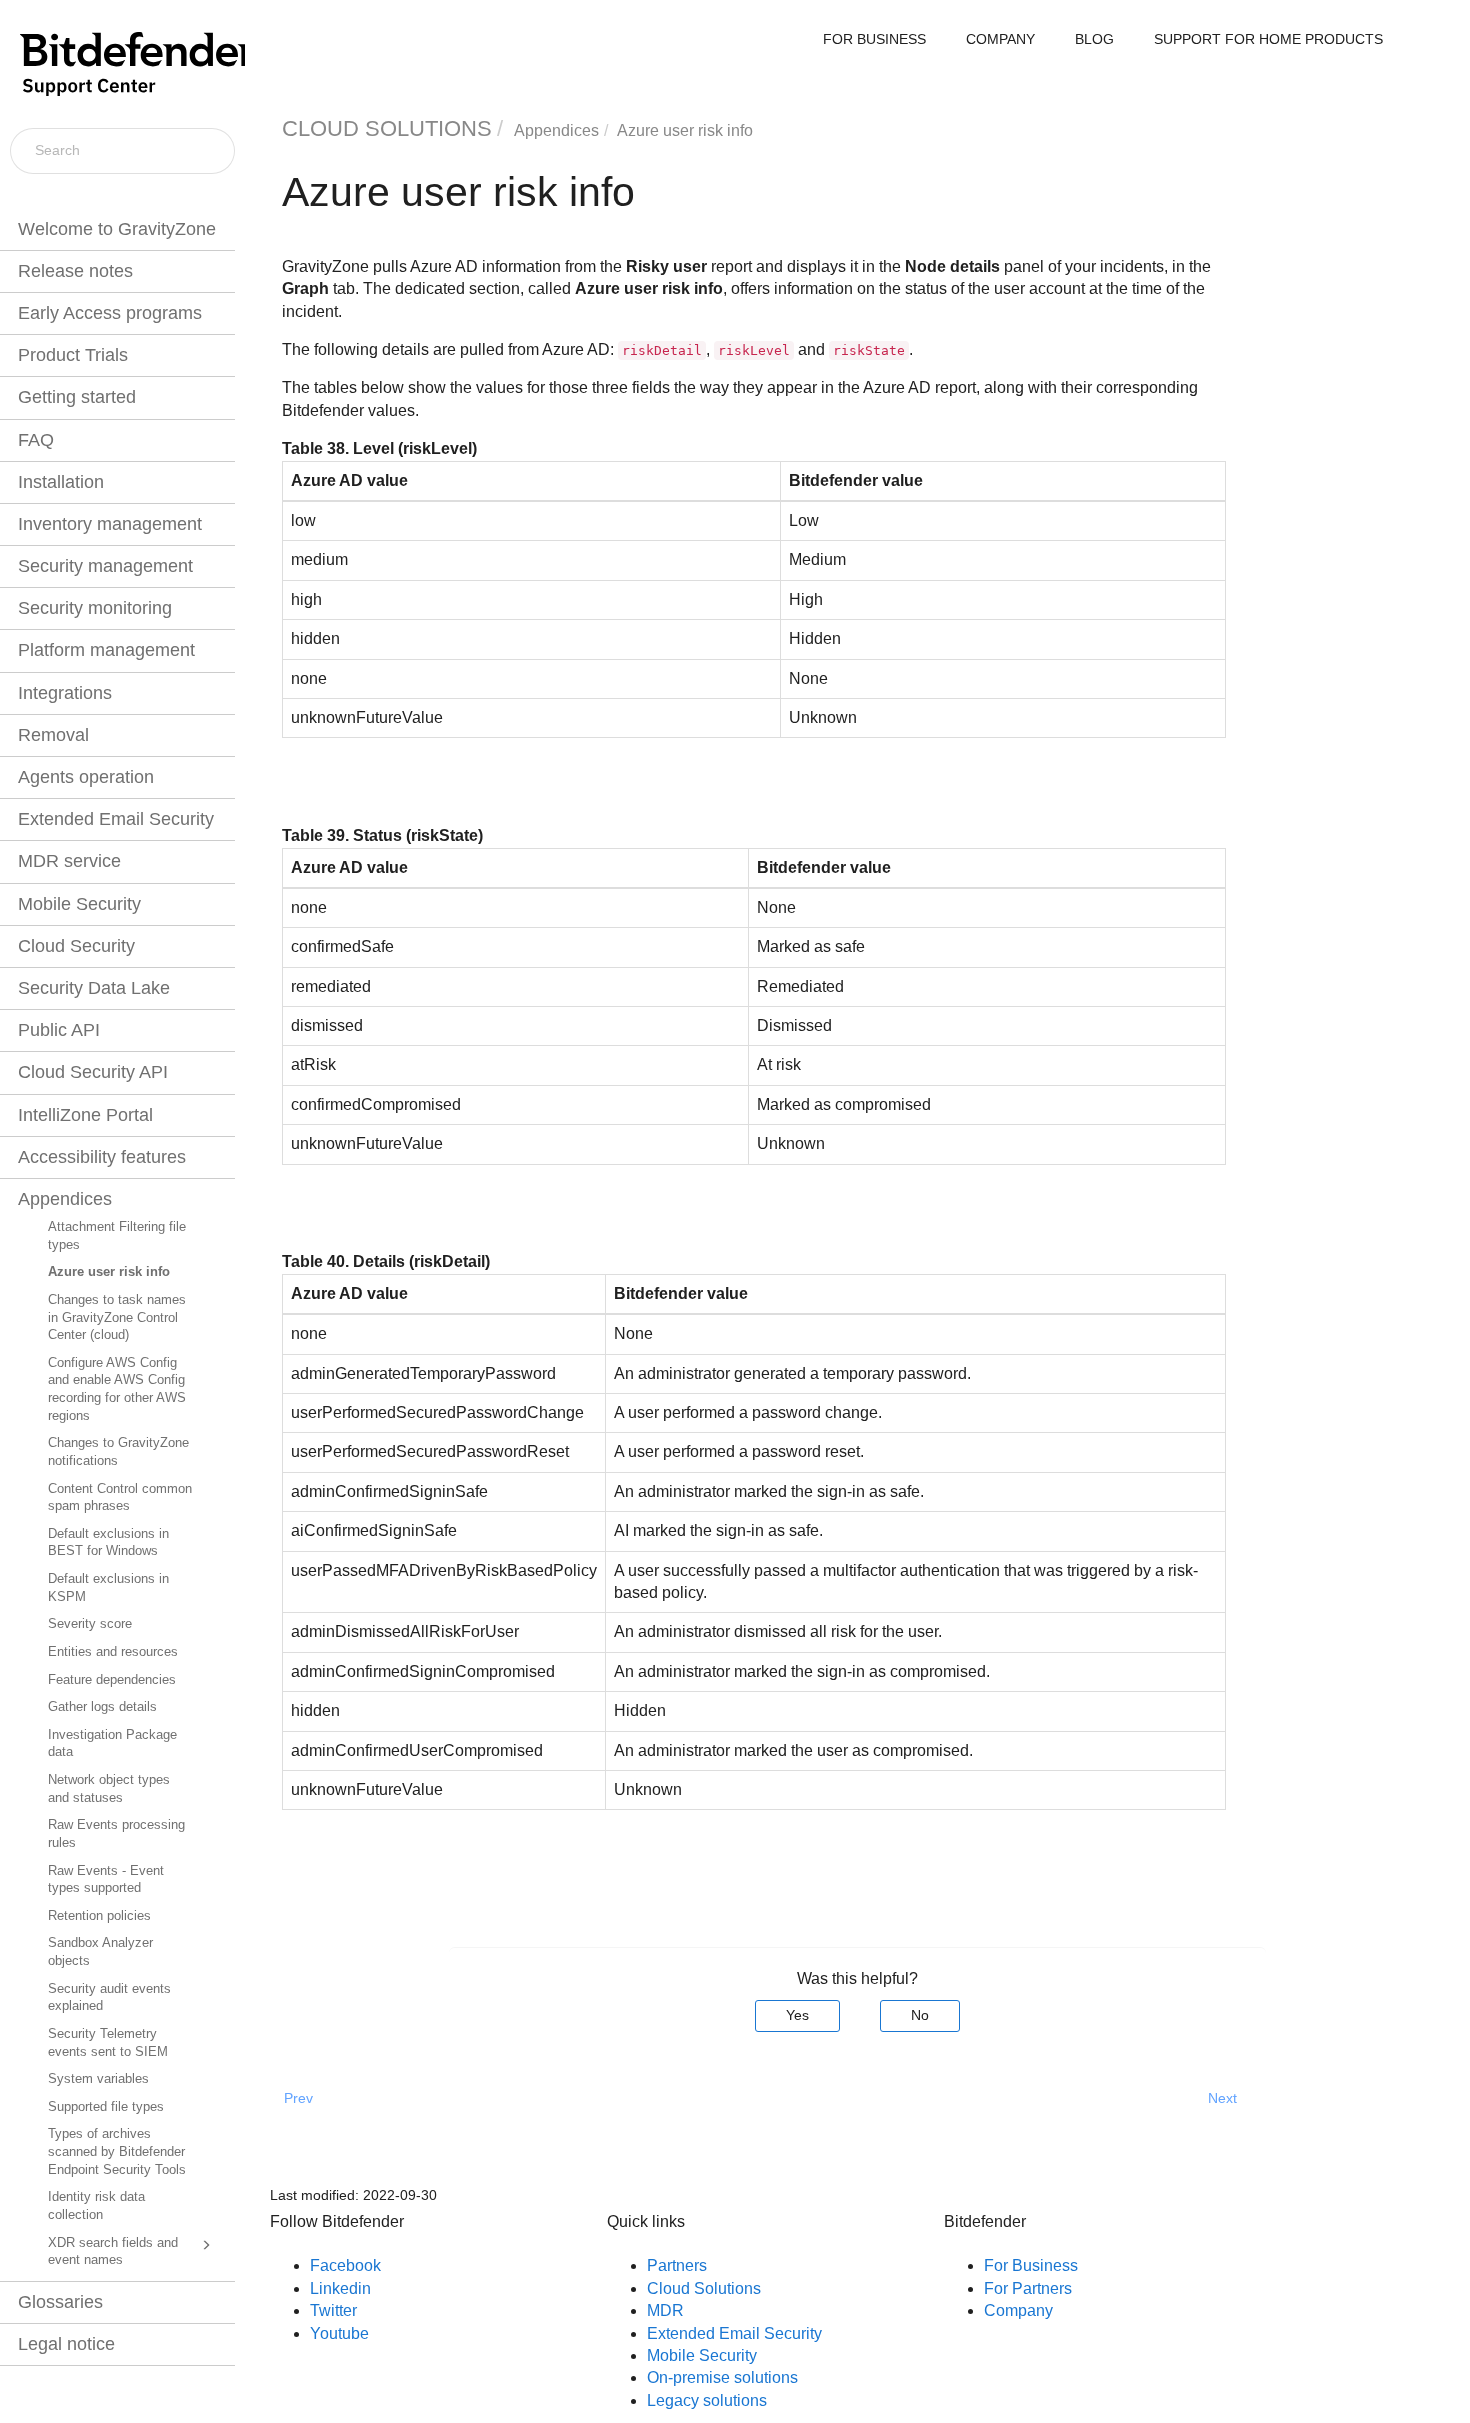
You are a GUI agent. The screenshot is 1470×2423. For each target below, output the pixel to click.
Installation (61, 482)
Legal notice (66, 2344)
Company (1018, 2310)
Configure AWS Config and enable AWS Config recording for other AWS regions (117, 1389)
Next (1222, 2098)
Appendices (65, 1199)
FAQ (36, 440)
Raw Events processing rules (116, 1834)
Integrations (65, 693)
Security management (105, 566)
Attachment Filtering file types (117, 1236)
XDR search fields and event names (113, 2252)
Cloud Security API (93, 1072)
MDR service (69, 861)
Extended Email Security (116, 819)
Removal (53, 735)
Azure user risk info (109, 1272)
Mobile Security (79, 904)
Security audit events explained (109, 1998)
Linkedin (340, 2288)
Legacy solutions (707, 2400)
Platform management (106, 650)
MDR (665, 2310)
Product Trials (73, 355)
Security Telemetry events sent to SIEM (108, 2043)
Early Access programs (110, 313)
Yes (797, 2015)
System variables (98, 2079)
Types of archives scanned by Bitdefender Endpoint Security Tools (117, 2151)
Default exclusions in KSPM (108, 1588)
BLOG (1094, 39)
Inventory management (110, 524)
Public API (59, 1030)
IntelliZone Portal (85, 1115)
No (920, 2015)
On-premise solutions (722, 2377)
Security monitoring (95, 608)
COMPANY (1000, 39)
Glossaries (60, 2302)
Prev (298, 2098)
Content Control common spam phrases (120, 1498)
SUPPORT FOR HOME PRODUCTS (1268, 39)
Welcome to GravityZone (117, 229)
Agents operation (86, 777)
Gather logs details (102, 1707)
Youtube (339, 2333)
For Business (1031, 2265)
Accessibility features (102, 1157)
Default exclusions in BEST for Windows (108, 1543)
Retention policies (99, 1916)
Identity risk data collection (96, 2206)
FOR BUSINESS (874, 39)
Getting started (77, 397)
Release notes (75, 271)
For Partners (1028, 2288)
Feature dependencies (112, 1680)
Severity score (90, 1624)
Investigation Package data (112, 1744)
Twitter (333, 2310)
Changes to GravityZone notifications (118, 1452)
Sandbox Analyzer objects (100, 1952)
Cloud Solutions (704, 2288)
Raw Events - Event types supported (106, 1880)
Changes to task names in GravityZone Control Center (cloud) (117, 1317)
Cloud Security (76, 946)
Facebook (345, 2265)
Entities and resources (113, 1652)
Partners (677, 2265)
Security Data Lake (94, 988)
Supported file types (106, 2107)
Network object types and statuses (109, 1789)
